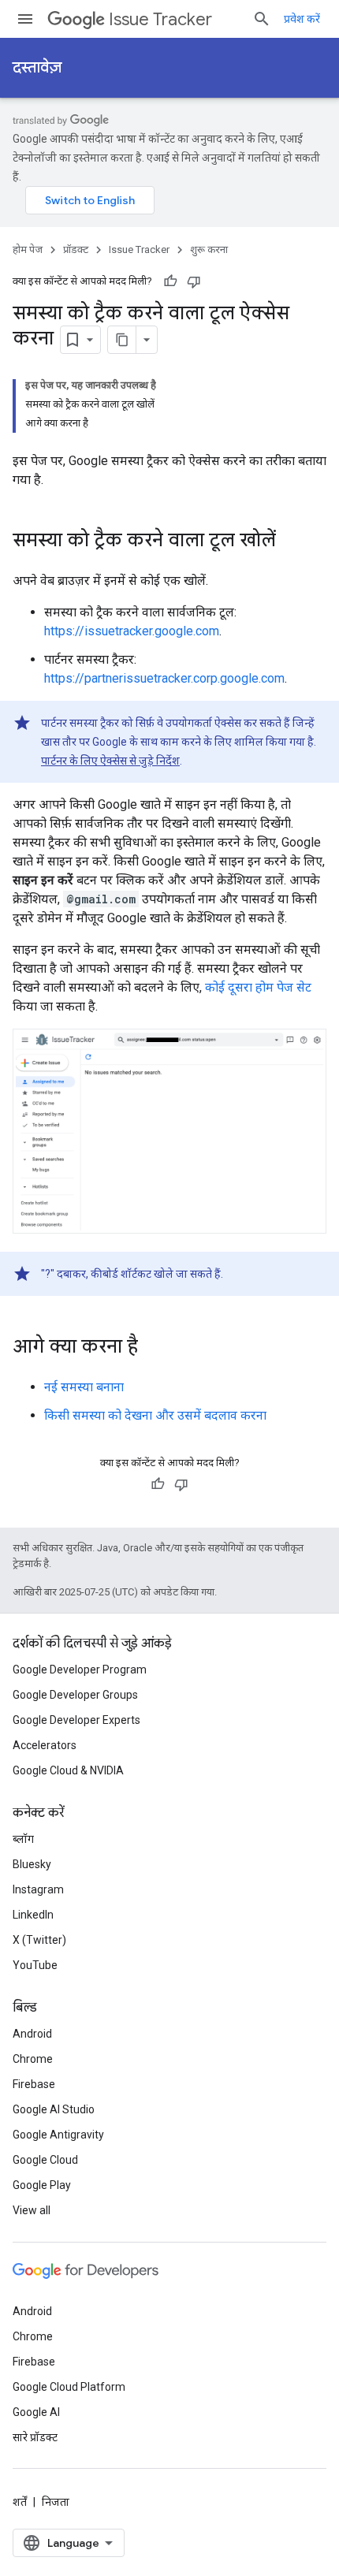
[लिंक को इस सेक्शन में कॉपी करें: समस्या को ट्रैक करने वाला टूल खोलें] (292, 542)
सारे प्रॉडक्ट (35, 2437)
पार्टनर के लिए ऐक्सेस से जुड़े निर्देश (110, 761)
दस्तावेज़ (37, 67)
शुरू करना (209, 249)
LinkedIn (33, 1915)
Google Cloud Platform (69, 2387)
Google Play (42, 2185)
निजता (56, 2502)
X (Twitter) (39, 1940)
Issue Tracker (160, 19)
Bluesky (32, 1864)
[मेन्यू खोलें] (25, 19)
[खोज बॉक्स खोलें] (262, 19)
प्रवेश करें (302, 19)
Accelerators (45, 1745)
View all (32, 2210)
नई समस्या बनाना (84, 1387)
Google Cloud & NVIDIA (68, 1770)
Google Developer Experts (76, 1720)
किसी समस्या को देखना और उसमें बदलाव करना (155, 1415)
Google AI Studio (54, 2109)
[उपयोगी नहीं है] (194, 281)
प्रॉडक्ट (76, 249)
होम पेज (28, 249)
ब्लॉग (23, 1839)
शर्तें (20, 2502)
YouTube (35, 1965)
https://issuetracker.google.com (132, 631)
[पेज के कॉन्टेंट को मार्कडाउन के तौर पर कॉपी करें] (122, 340)
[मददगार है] (170, 281)
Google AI (36, 2412)
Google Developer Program (80, 1670)
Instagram (38, 1889)
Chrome (33, 2059)
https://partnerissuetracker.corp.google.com (164, 678)
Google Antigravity (58, 2135)
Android (32, 2034)
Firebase (34, 2084)
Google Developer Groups (75, 1695)
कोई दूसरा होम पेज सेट (258, 987)
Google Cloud (45, 2160)
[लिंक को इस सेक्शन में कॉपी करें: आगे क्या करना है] (154, 1348)
